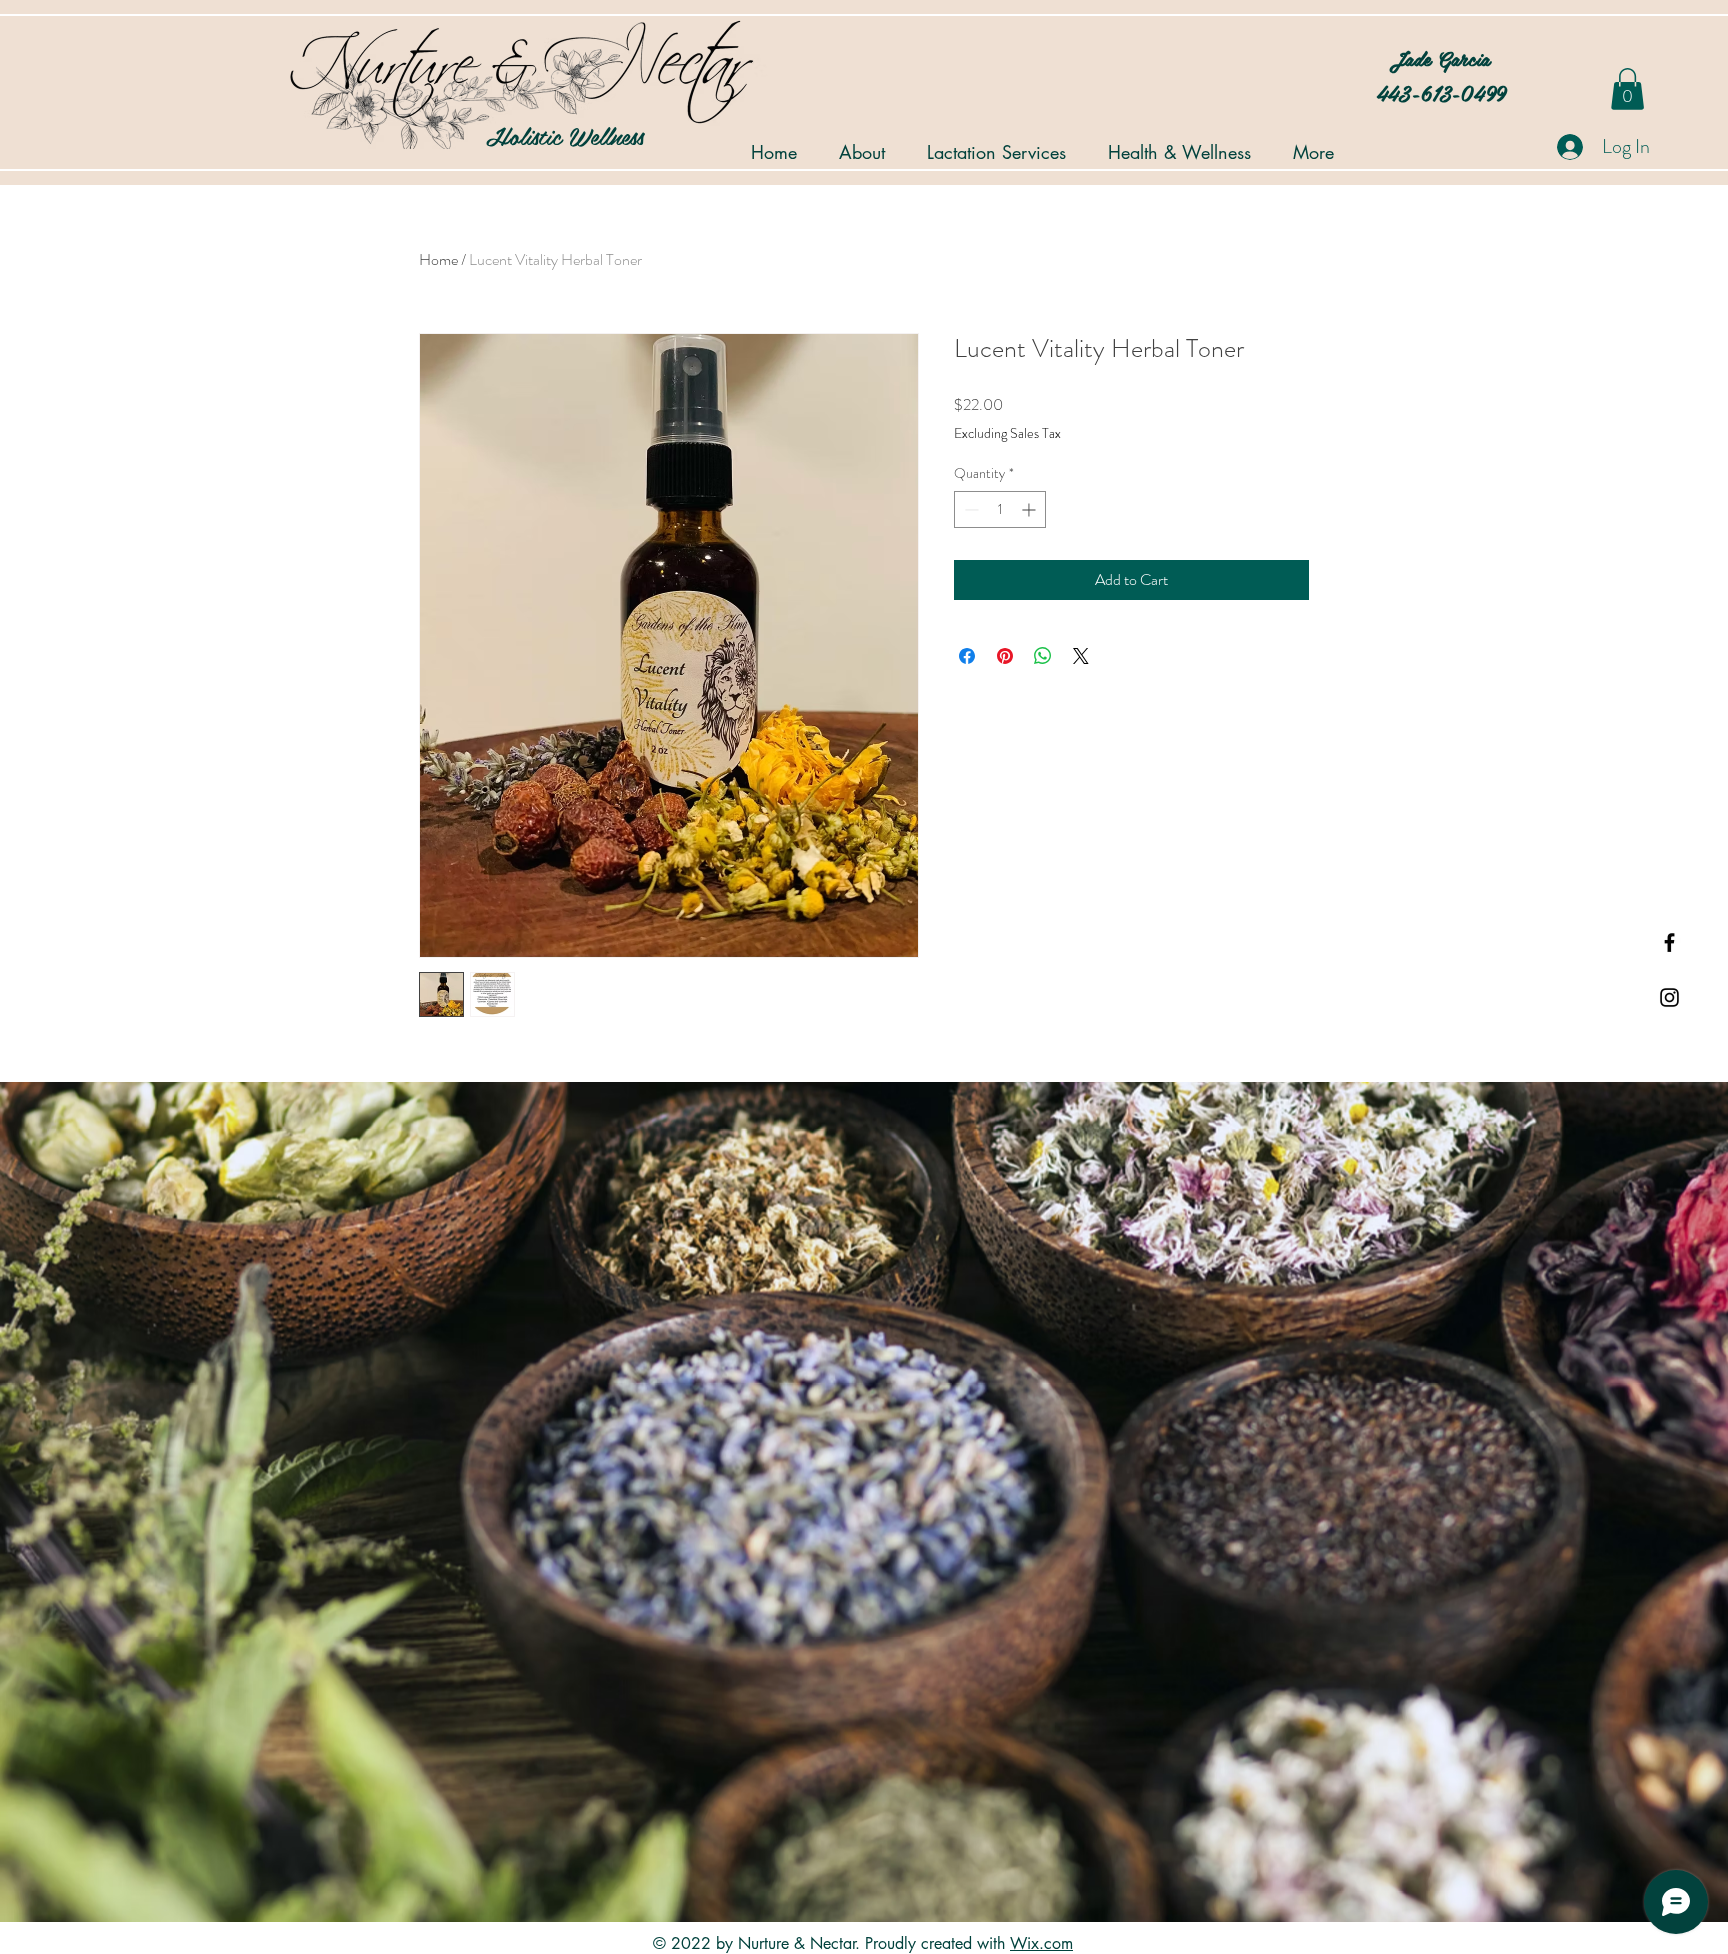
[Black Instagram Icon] (1669, 997)
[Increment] (1030, 509)
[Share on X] (1081, 656)
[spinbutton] (1000, 509)
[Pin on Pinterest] (1005, 656)
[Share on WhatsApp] (1043, 656)
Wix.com (1041, 1943)
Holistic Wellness (513, 135)
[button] (1627, 89)
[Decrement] (969, 509)
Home (438, 259)
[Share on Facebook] (967, 656)
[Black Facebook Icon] (1669, 942)
